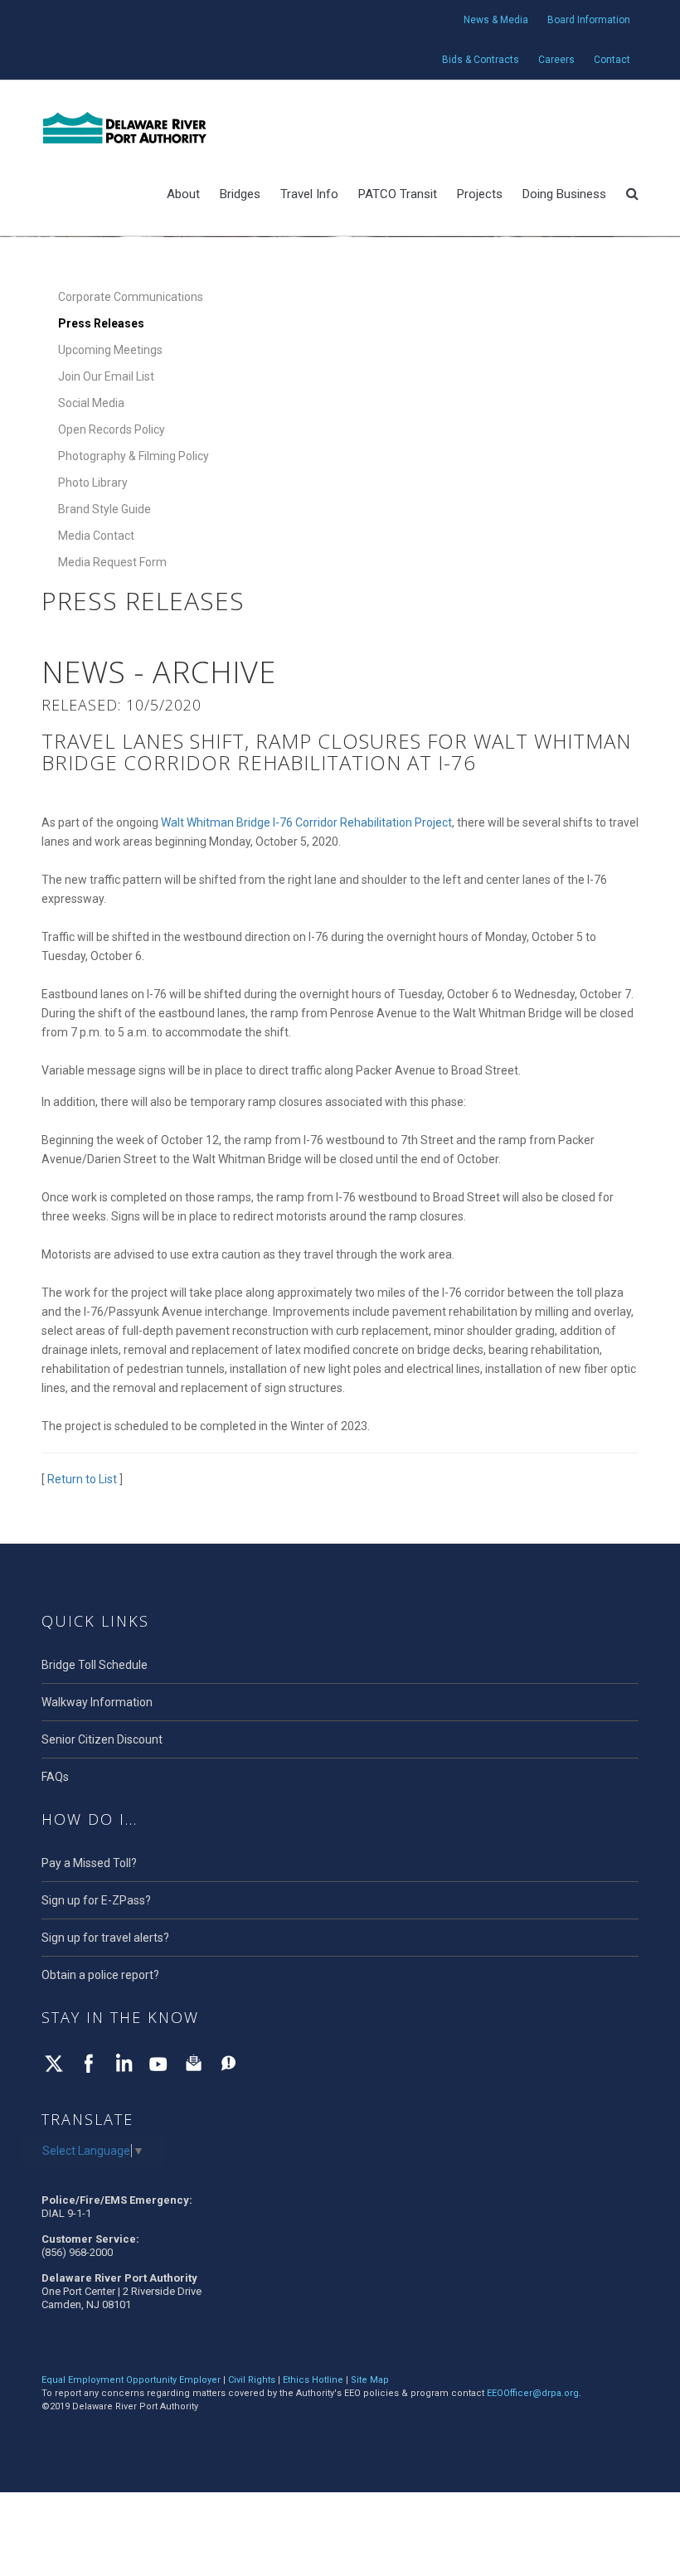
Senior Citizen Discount (102, 1739)
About (183, 194)
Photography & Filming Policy (134, 456)
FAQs (55, 1777)
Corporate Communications (131, 297)
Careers (556, 60)
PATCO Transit (398, 194)
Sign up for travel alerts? (105, 1938)
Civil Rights (252, 2380)
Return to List (82, 1479)
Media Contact (96, 536)
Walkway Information (97, 1702)
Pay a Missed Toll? (89, 1863)
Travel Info (309, 194)
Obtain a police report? (100, 1975)
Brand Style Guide (104, 509)
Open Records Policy (112, 429)
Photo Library (93, 483)
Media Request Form (112, 562)
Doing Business (564, 194)
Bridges (240, 194)
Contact (612, 60)
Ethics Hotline (313, 2380)
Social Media (91, 403)
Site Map (370, 2380)
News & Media (496, 20)
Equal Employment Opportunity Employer (131, 2380)
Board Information (589, 20)
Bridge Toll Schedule (95, 1665)
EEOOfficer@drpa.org (533, 2393)
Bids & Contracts (481, 60)
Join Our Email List (106, 376)
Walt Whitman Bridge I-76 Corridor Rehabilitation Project (306, 822)
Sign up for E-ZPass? (96, 1900)
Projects (480, 194)
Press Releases (101, 323)
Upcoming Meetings (110, 350)
